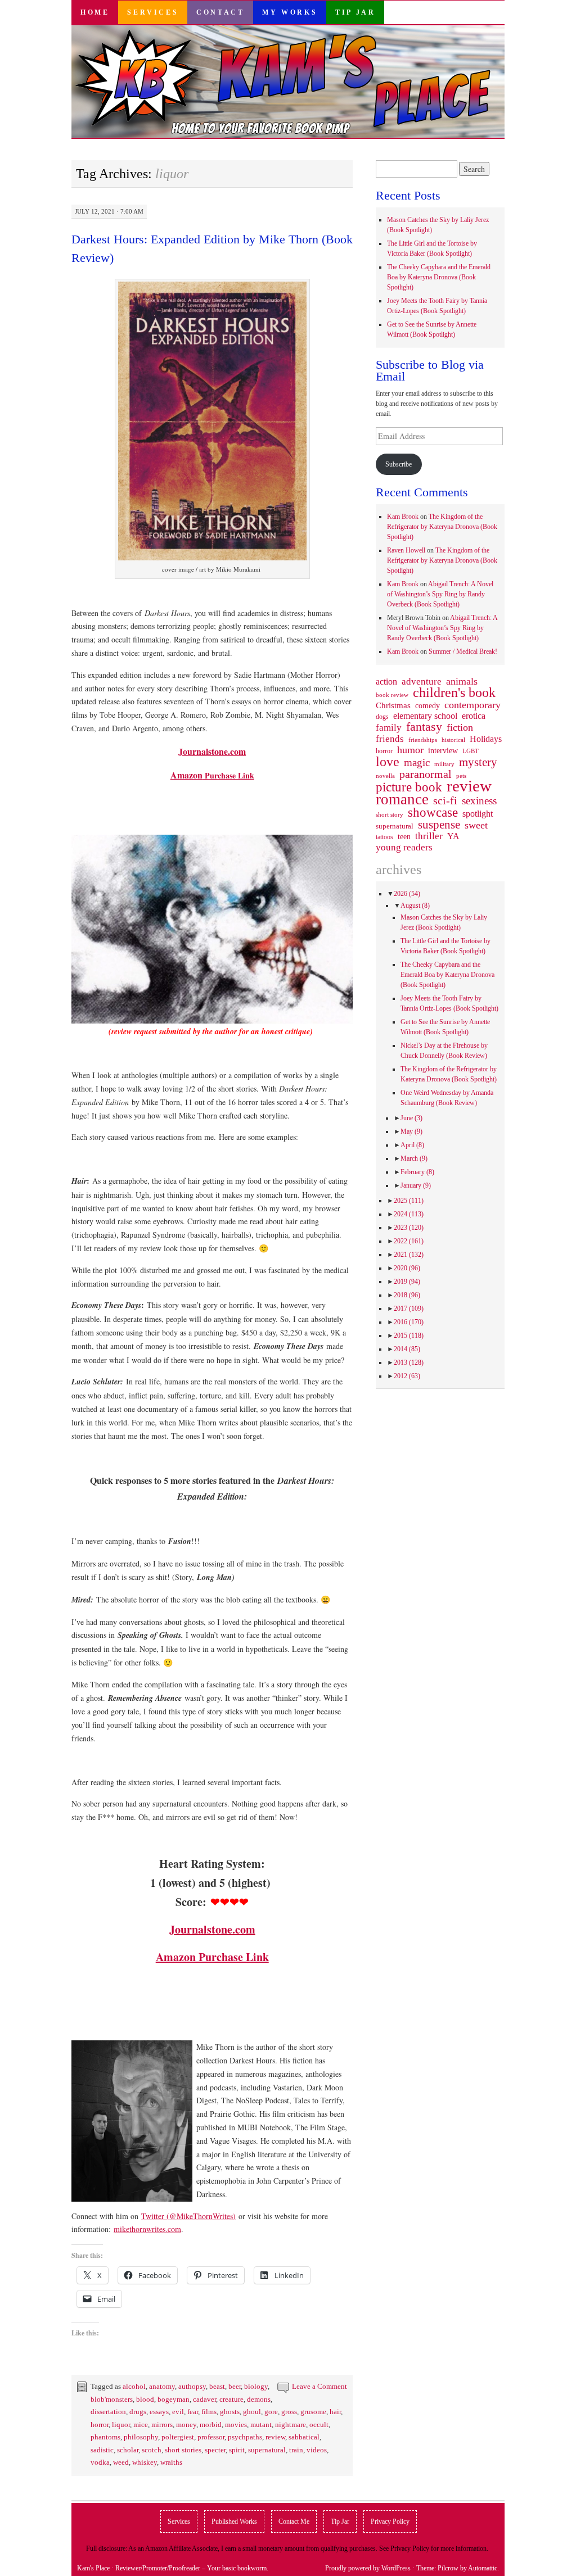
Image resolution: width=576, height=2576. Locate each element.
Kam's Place (93, 2568)
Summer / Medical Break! (463, 651)
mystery (478, 762)
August (415, 906)
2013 (409, 1362)
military (444, 764)
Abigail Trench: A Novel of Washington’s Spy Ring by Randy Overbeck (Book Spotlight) (440, 594)
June (411, 1118)
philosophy (141, 2437)
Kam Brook (403, 517)
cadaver (204, 2399)
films (209, 2412)
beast (217, 2386)
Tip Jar (355, 12)
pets (461, 776)
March (414, 1158)
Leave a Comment (319, 2386)
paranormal (426, 774)
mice (141, 2425)
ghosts (230, 2412)
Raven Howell (406, 550)
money (186, 2425)
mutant (261, 2425)
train (296, 2450)
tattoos (384, 837)
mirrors (162, 2425)
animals (462, 681)
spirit (237, 2450)
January (416, 1185)
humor (410, 750)
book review (392, 695)
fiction (460, 727)
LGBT (471, 751)
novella (385, 776)
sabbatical (304, 2437)
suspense (439, 825)
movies (236, 2425)
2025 (409, 1201)
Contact (220, 12)
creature (231, 2399)
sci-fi (445, 800)
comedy (427, 705)
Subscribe (399, 464)
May (411, 1131)
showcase (433, 812)
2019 (407, 1282)
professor (211, 2437)
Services (153, 12)
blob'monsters (112, 2399)
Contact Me (294, 2521)
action (386, 682)
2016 (409, 1322)
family (389, 727)
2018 (407, 1295)
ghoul (252, 2412)
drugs (138, 2412)
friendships (423, 740)
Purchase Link (212, 775)
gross (289, 2412)
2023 (409, 1228)
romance (402, 799)
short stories (183, 2450)
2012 (407, 1376)
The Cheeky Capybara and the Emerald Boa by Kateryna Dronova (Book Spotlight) (439, 277)
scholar (128, 2450)
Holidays (486, 739)
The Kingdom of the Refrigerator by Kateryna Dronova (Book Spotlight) (442, 527)
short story (390, 814)
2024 (409, 1214)
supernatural (267, 2450)
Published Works (234, 2521)
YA (453, 836)
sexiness (479, 801)
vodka (100, 2462)
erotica (474, 716)
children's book (454, 692)
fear (193, 2412)
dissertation (108, 2412)
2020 (407, 1268)
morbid (211, 2425)
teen (404, 836)
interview (443, 750)
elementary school (425, 716)
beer (235, 2386)
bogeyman (174, 2399)
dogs (382, 717)
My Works (290, 12)
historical (453, 740)
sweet (476, 825)
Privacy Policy (390, 2521)
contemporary (472, 705)
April (412, 1145)
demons (259, 2399)
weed (121, 2462)
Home (95, 12)
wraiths (171, 2462)
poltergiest (178, 2437)
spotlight (478, 814)
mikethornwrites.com (147, 2229)
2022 (409, 1241)
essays (159, 2412)
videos (317, 2450)
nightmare (291, 2425)
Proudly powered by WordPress (368, 2568)
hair (335, 2412)
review (275, 2437)
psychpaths (245, 2437)
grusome (313, 2412)
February (417, 1172)
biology (256, 2386)
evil (178, 2412)
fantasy (424, 727)
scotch (152, 2450)
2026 (407, 894)
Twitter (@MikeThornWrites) (188, 2216)
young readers (404, 848)
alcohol (134, 2386)
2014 (407, 1349)
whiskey (145, 2462)
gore (271, 2412)
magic (417, 763)
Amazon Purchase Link (212, 1957)
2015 (409, 1335)
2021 (409, 1255)
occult (319, 2425)
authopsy (192, 2386)
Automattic (483, 2568)
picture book (409, 787)
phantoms (105, 2437)
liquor (121, 2425)
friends (390, 739)
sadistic (102, 2450)
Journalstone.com (212, 751)
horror (100, 2425)
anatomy (162, 2386)
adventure (422, 682)
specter (215, 2450)
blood (145, 2399)
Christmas (393, 705)
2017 (409, 1309)
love (388, 762)
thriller (429, 836)
